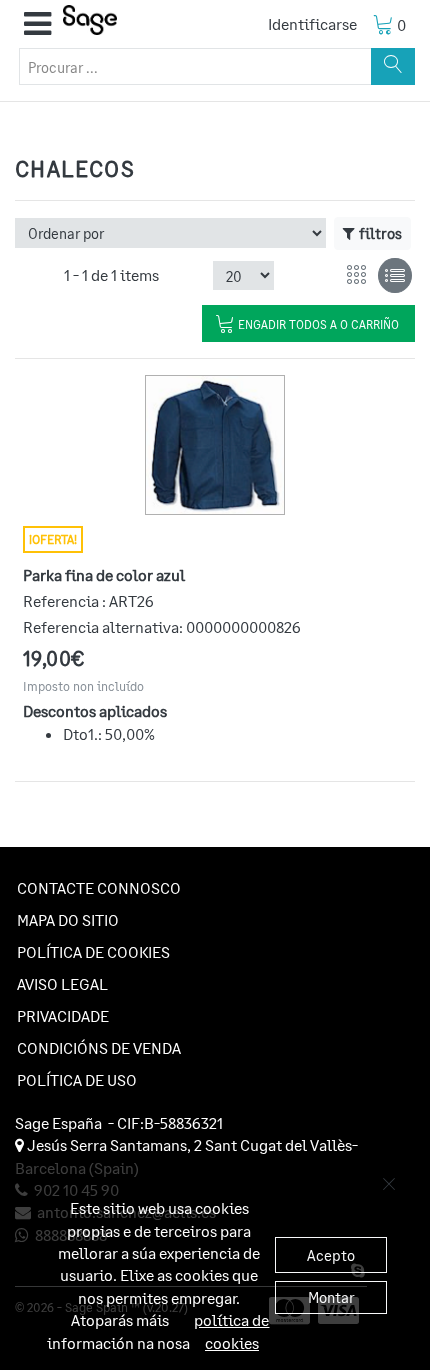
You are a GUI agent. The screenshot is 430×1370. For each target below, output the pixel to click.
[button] (37, 24)
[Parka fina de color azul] (215, 445)
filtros (380, 233)
